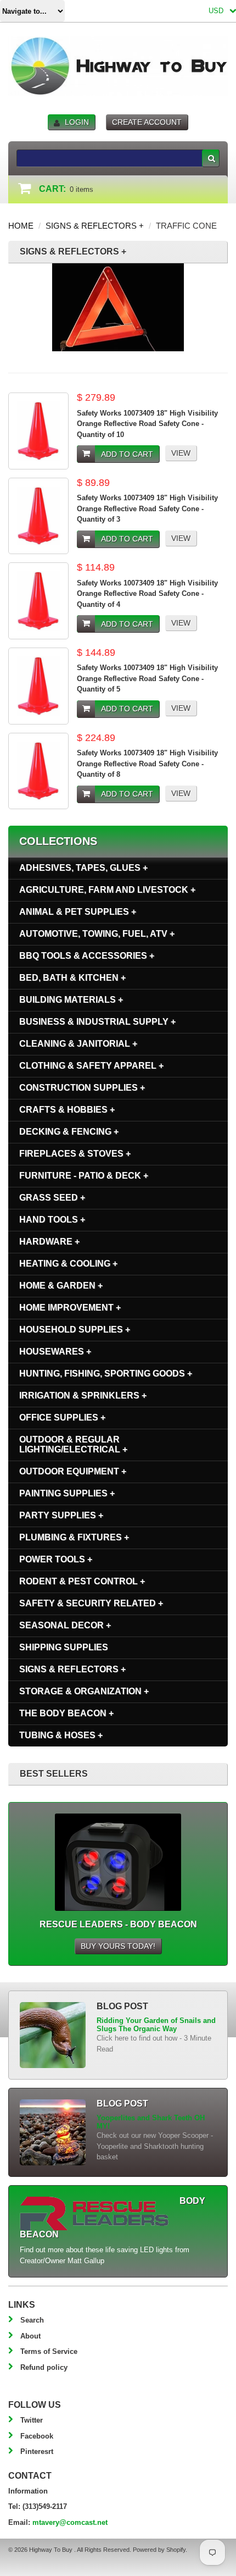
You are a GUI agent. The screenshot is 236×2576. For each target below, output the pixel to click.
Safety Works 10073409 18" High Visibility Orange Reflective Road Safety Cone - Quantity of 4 (147, 594)
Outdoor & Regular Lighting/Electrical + (73, 1444)
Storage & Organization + (84, 1691)
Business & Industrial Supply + (97, 1022)
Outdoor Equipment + (73, 1471)
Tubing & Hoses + (61, 1735)
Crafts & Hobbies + (67, 1110)
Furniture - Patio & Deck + (84, 1176)
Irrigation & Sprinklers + (83, 1395)
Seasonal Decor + (65, 1625)
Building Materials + (71, 1000)
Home (21, 226)
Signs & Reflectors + (95, 226)
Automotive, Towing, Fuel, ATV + (97, 934)
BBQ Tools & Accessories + (87, 956)
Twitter (32, 2420)
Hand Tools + (52, 1220)
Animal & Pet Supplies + (78, 912)
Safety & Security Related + (91, 1603)
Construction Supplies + (82, 1088)
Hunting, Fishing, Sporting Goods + (106, 1373)
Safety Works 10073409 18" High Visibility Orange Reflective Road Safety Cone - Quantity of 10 (147, 424)
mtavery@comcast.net (70, 2522)
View (181, 453)
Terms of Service (49, 2351)
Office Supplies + (62, 1417)
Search (32, 2320)
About (30, 2336)
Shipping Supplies (64, 1647)
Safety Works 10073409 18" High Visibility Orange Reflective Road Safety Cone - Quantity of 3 (147, 508)
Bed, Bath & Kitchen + (72, 978)
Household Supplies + (75, 1330)
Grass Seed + (52, 1198)
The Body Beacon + (66, 1713)
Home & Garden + (61, 1286)
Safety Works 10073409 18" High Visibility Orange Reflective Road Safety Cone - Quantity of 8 (147, 764)
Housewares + (55, 1351)
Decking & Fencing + (69, 1132)
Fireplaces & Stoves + (75, 1154)
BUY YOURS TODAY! (118, 1946)
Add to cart (127, 454)
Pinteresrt (37, 2451)
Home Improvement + (70, 1308)
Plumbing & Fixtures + (74, 1537)
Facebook (37, 2436)
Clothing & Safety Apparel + (91, 1066)
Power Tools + (56, 1559)
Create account (147, 122)
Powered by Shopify (159, 2550)
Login (77, 122)
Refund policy (44, 2367)
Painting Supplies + (67, 1493)
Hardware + (49, 1242)
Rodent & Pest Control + (82, 1581)
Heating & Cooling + (68, 1264)
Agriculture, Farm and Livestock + (107, 890)
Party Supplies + (61, 1515)
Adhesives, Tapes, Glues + (83, 868)
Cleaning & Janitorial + (78, 1044)
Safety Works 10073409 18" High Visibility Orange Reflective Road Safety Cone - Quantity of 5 (147, 678)
